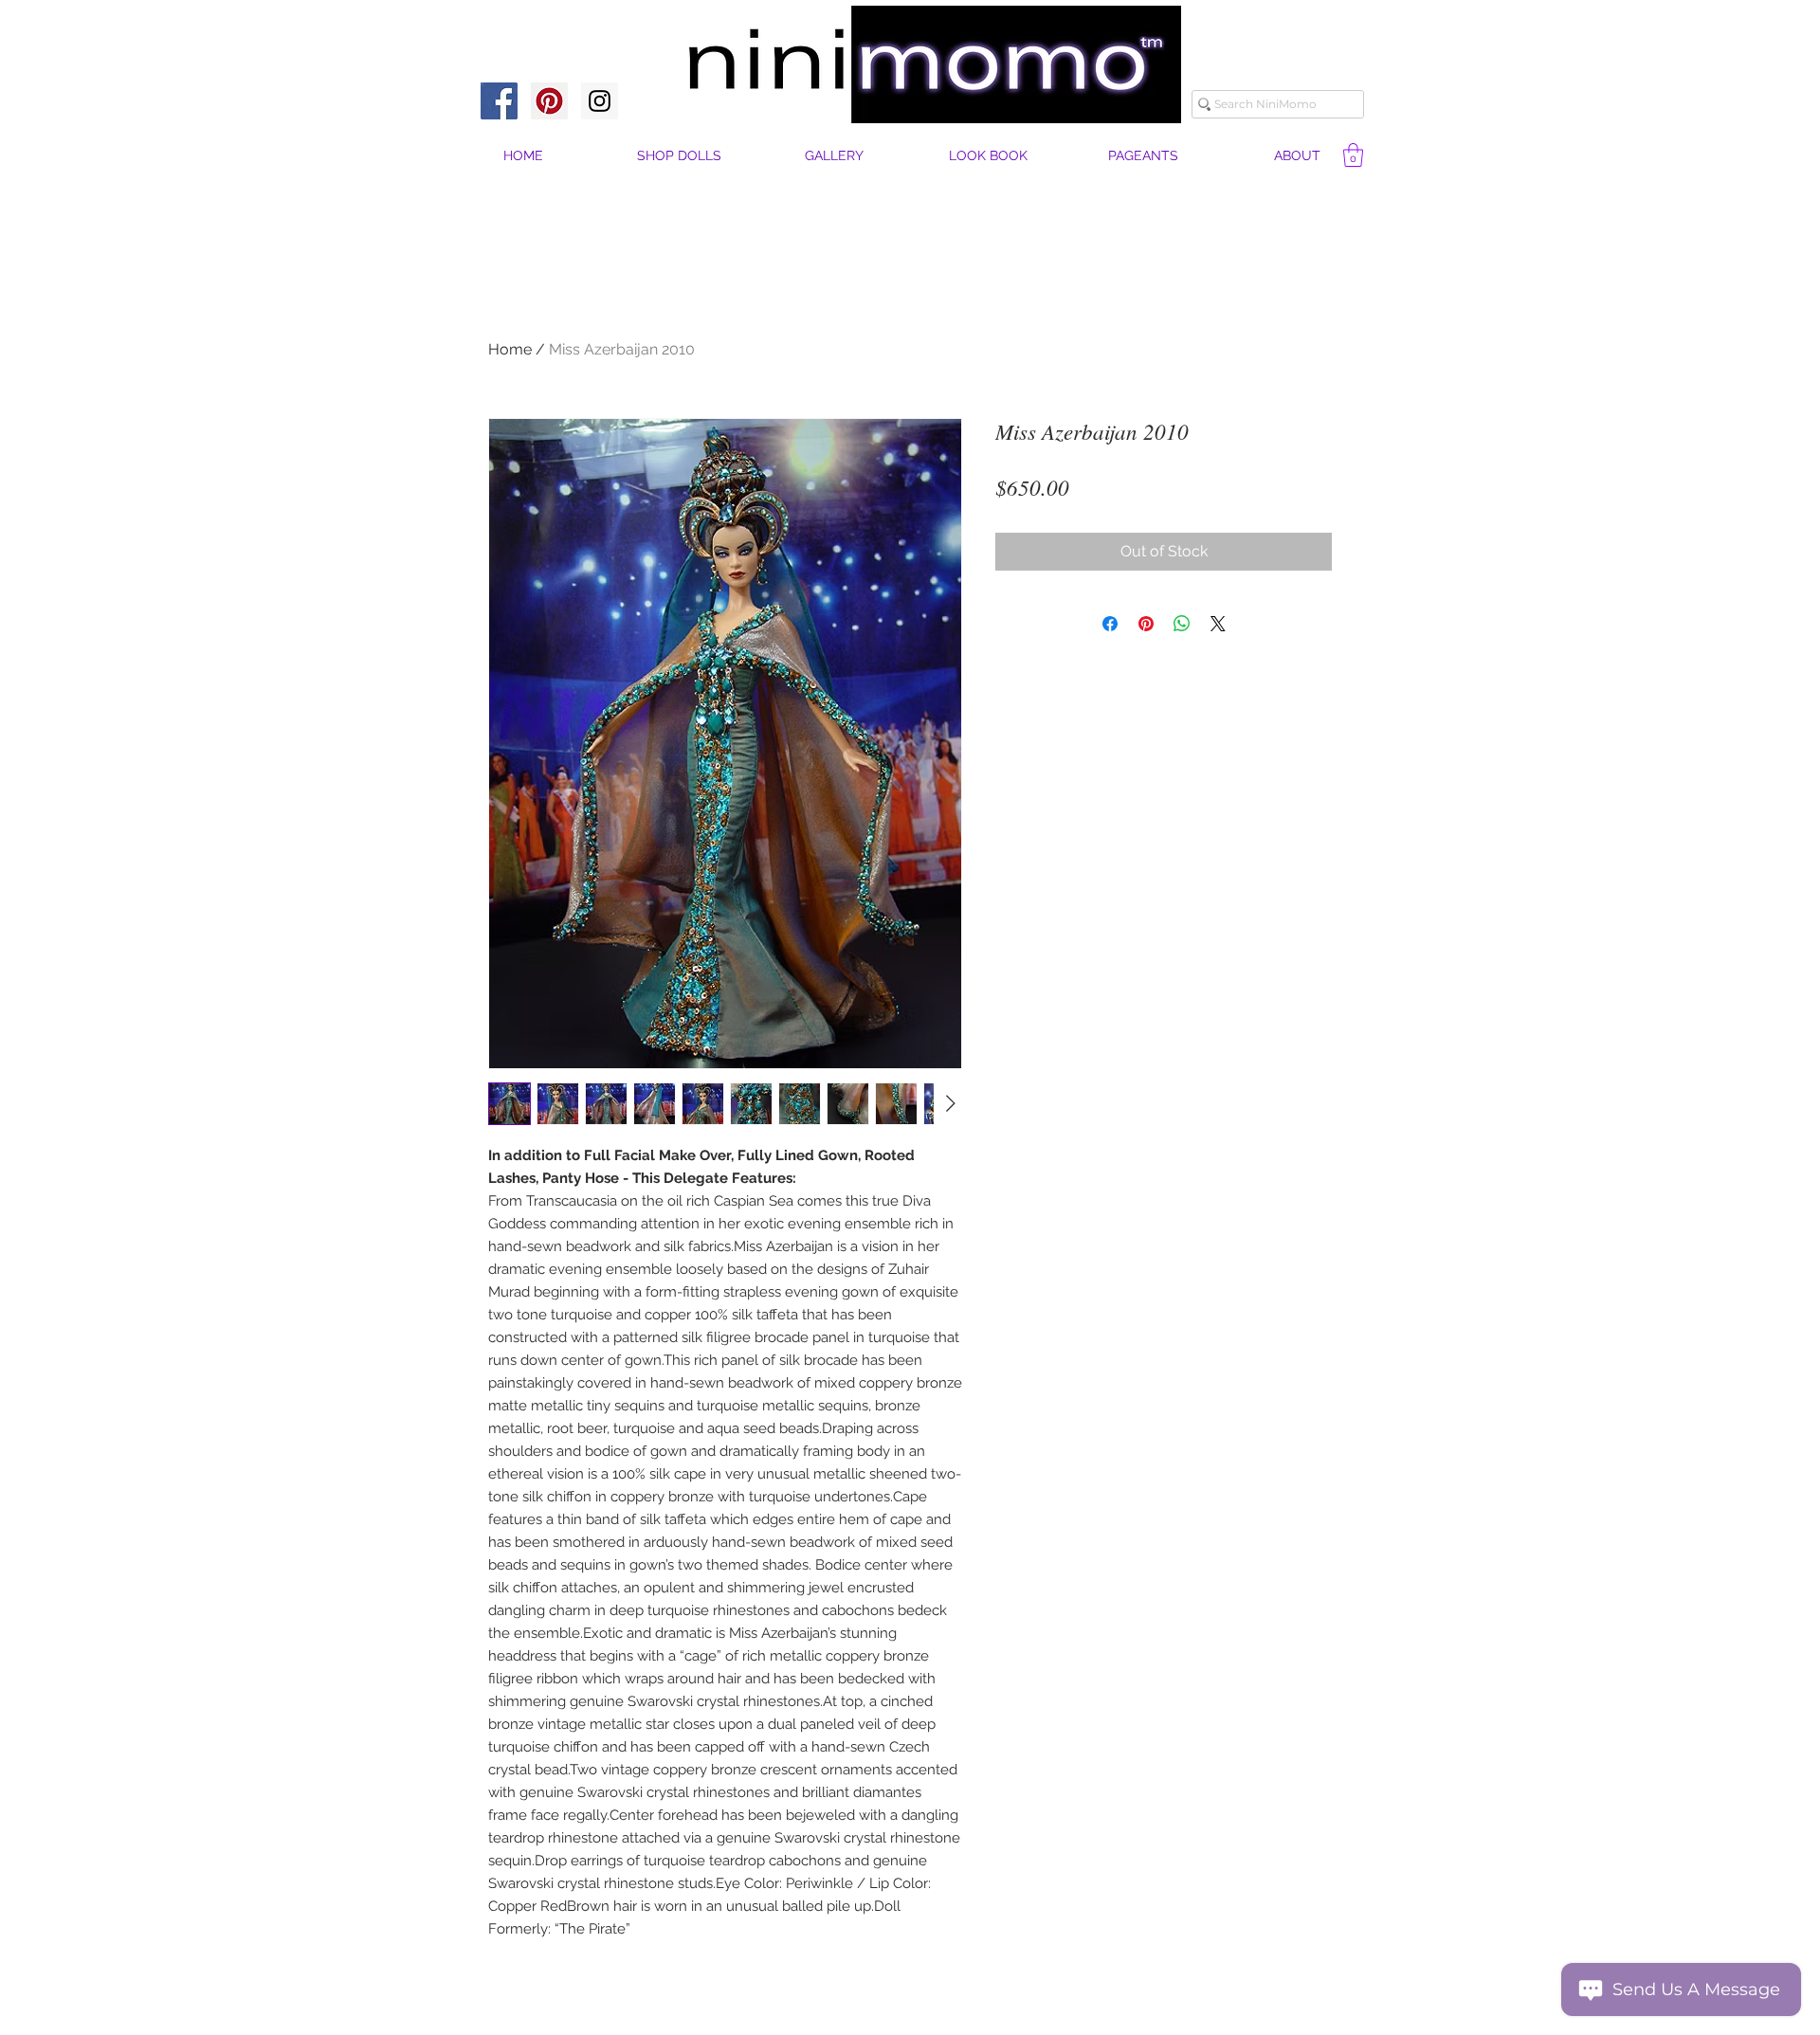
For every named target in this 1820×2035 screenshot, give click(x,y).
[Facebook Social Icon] (499, 101)
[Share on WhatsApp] (1182, 624)
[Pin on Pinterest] (1146, 624)
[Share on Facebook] (1110, 624)
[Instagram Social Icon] (600, 101)
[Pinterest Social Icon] (549, 101)
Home (510, 349)
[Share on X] (1218, 624)
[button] (1297, 156)
